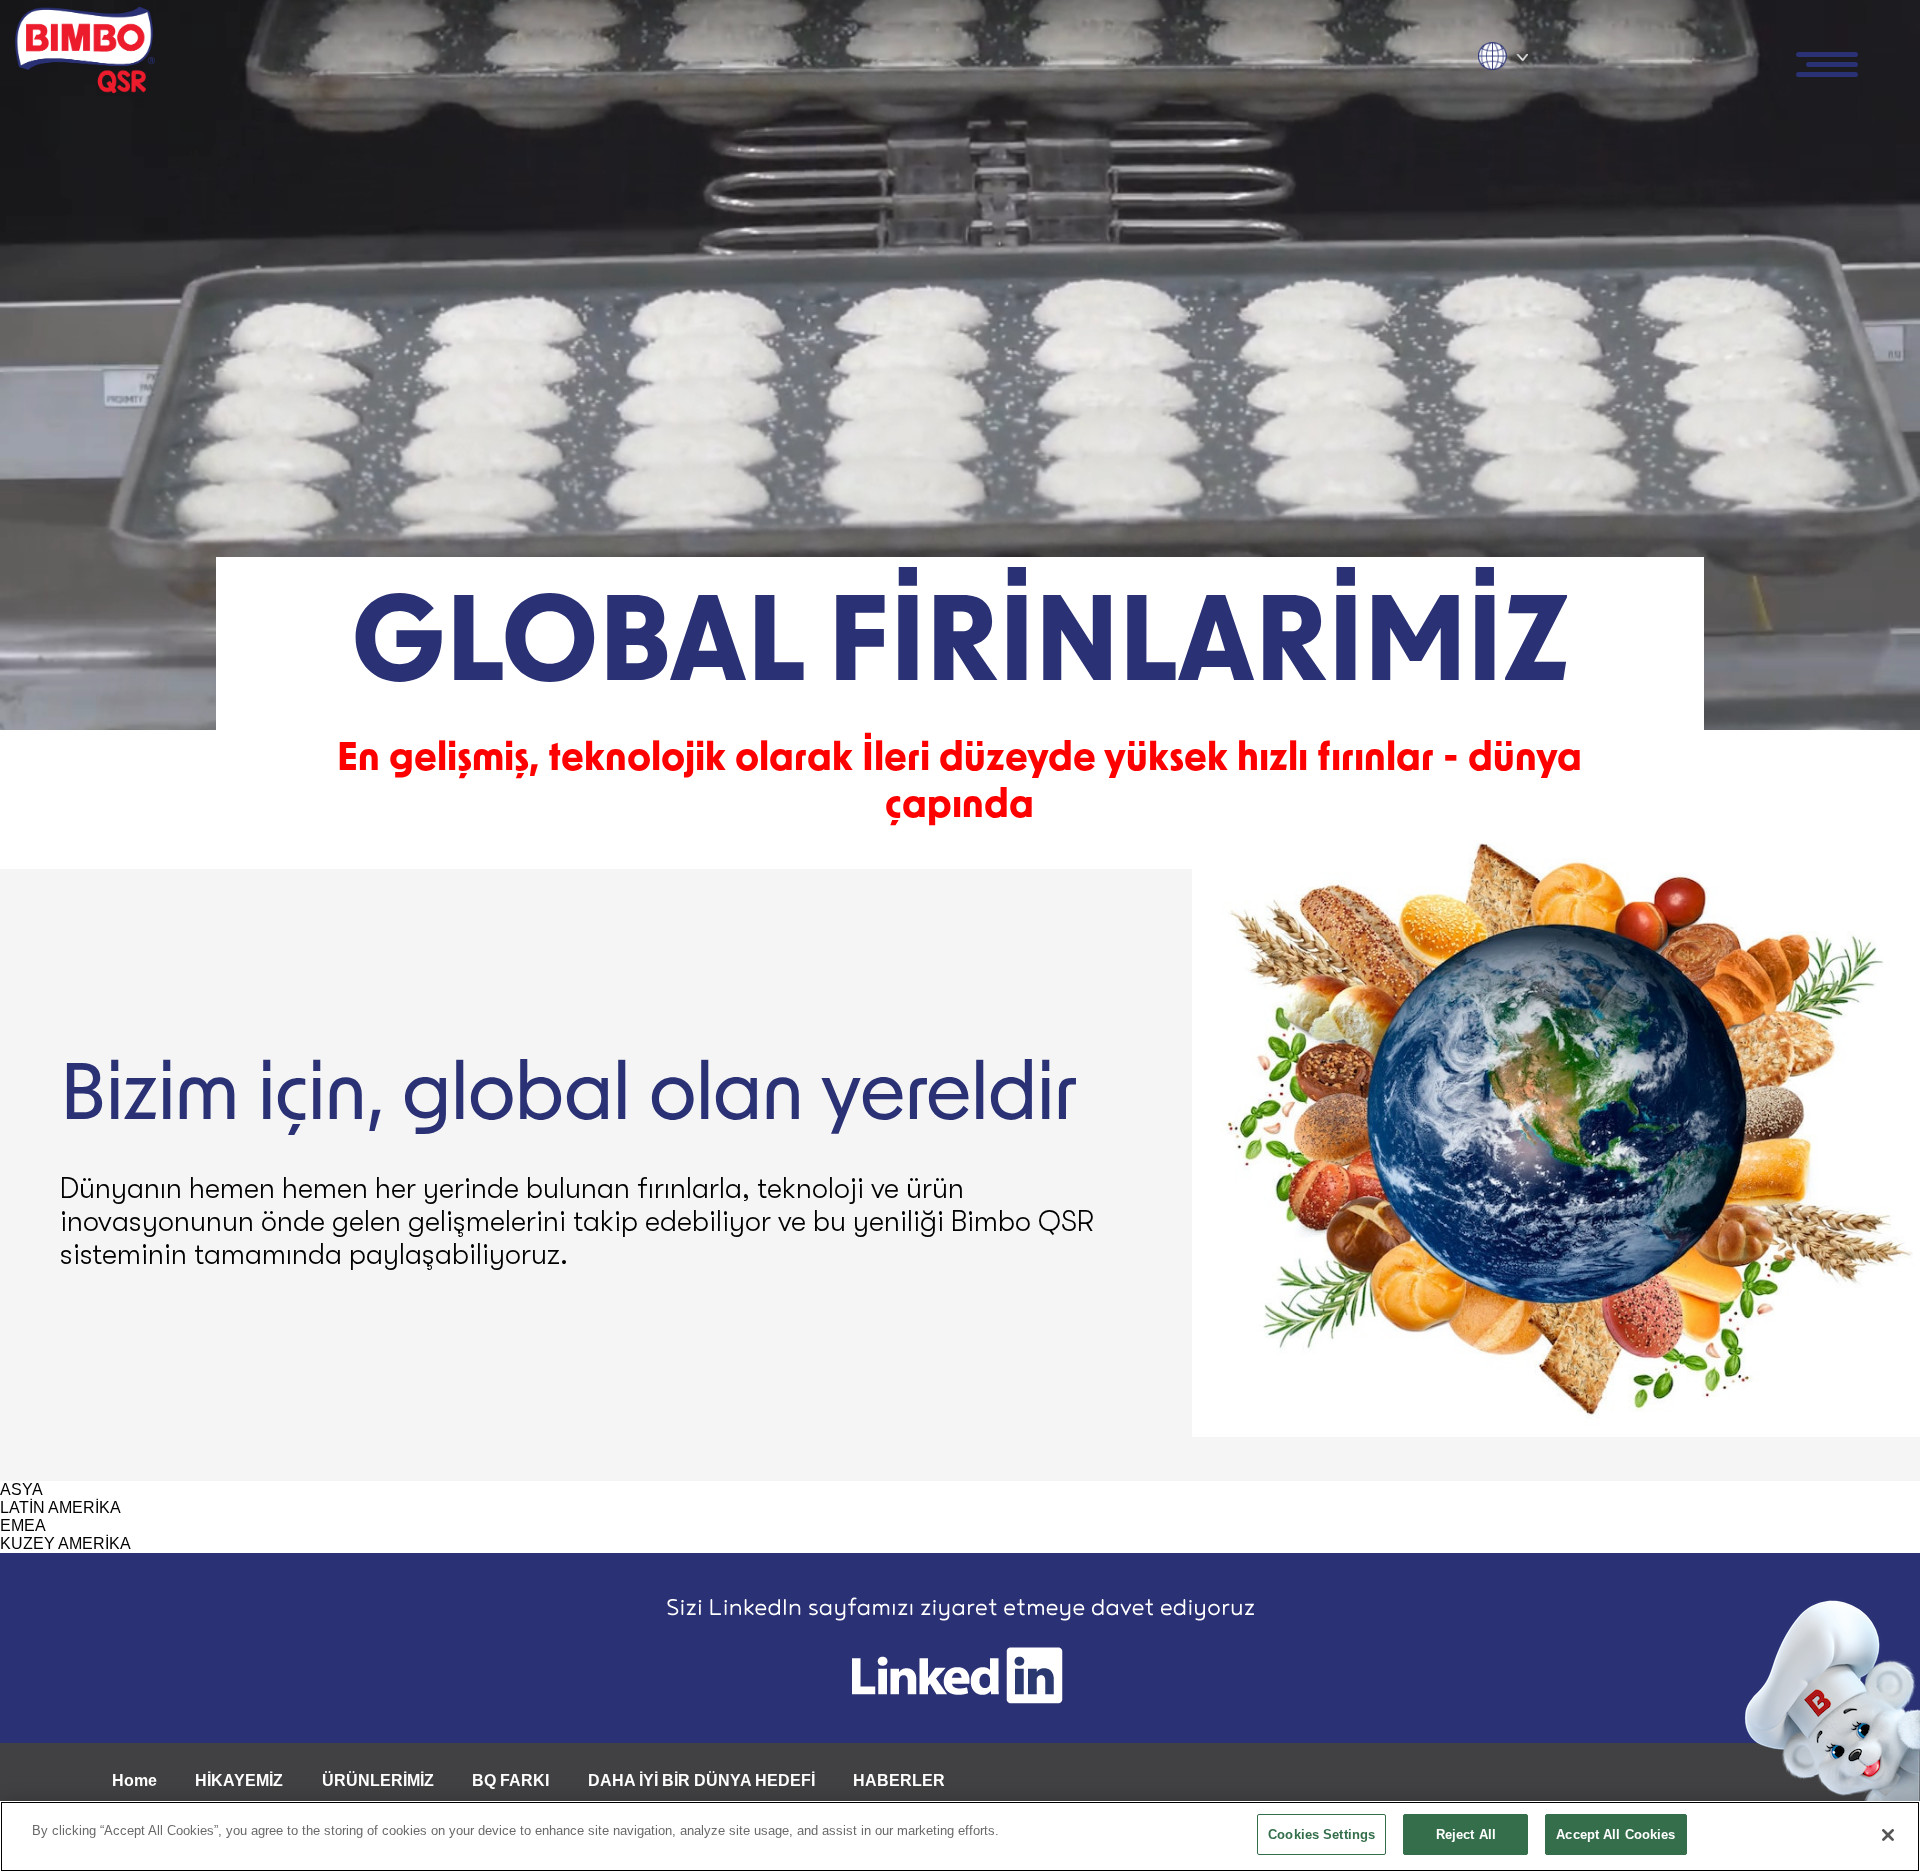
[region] (960, 1836)
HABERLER (899, 1780)
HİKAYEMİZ (239, 1780)
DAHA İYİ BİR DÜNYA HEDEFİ (701, 1780)
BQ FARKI (510, 1780)
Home (134, 1780)
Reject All (1466, 1834)
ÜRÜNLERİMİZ (378, 1780)
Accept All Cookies (1615, 1834)
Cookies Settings (1321, 1834)
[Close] (1888, 1835)
